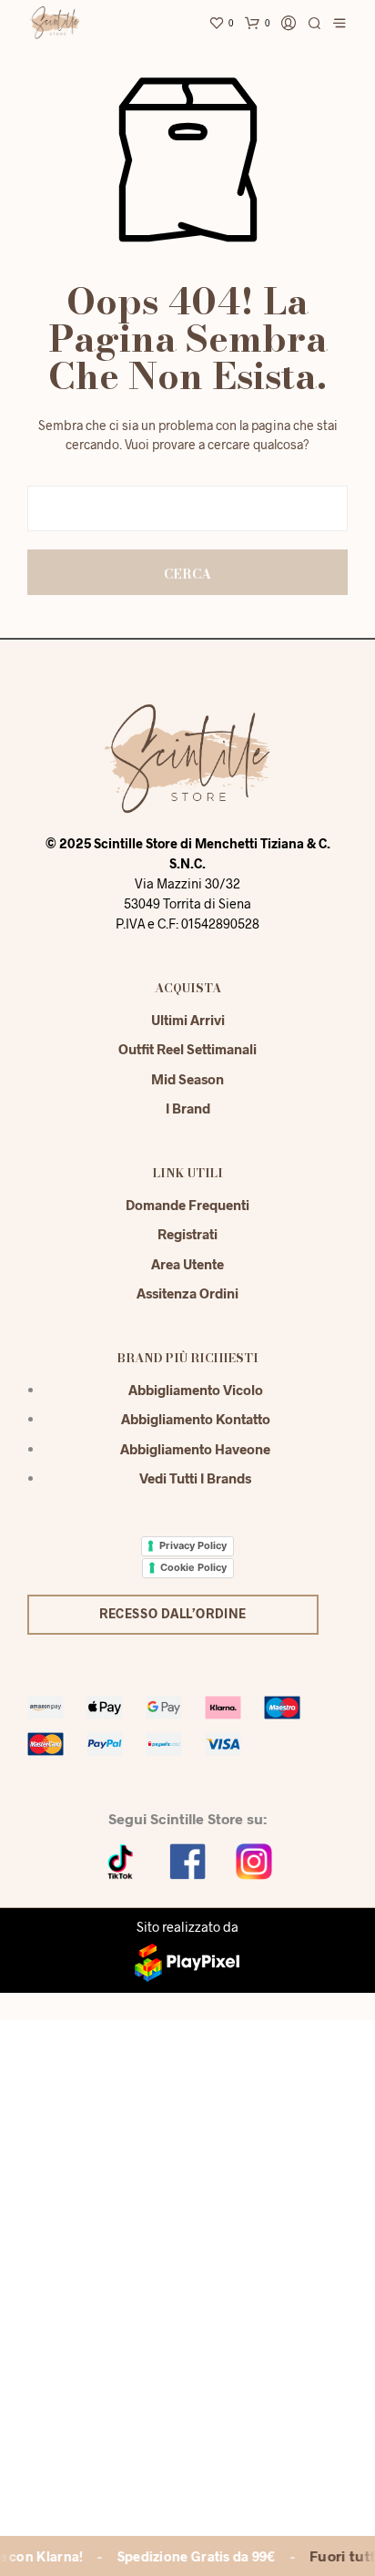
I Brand (188, 1108)
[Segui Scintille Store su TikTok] (121, 1859)
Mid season (187, 1079)
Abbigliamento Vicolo (196, 1390)
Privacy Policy (193, 1545)
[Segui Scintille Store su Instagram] (254, 1859)
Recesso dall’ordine (173, 1613)
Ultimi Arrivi (188, 1020)
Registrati (187, 1234)
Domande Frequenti (187, 1205)
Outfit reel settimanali (187, 1049)
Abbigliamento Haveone (195, 1449)
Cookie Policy (193, 1567)
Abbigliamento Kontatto (196, 1419)
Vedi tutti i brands (195, 1478)
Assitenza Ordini (187, 1293)
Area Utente (187, 1264)
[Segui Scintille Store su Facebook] (187, 1859)
